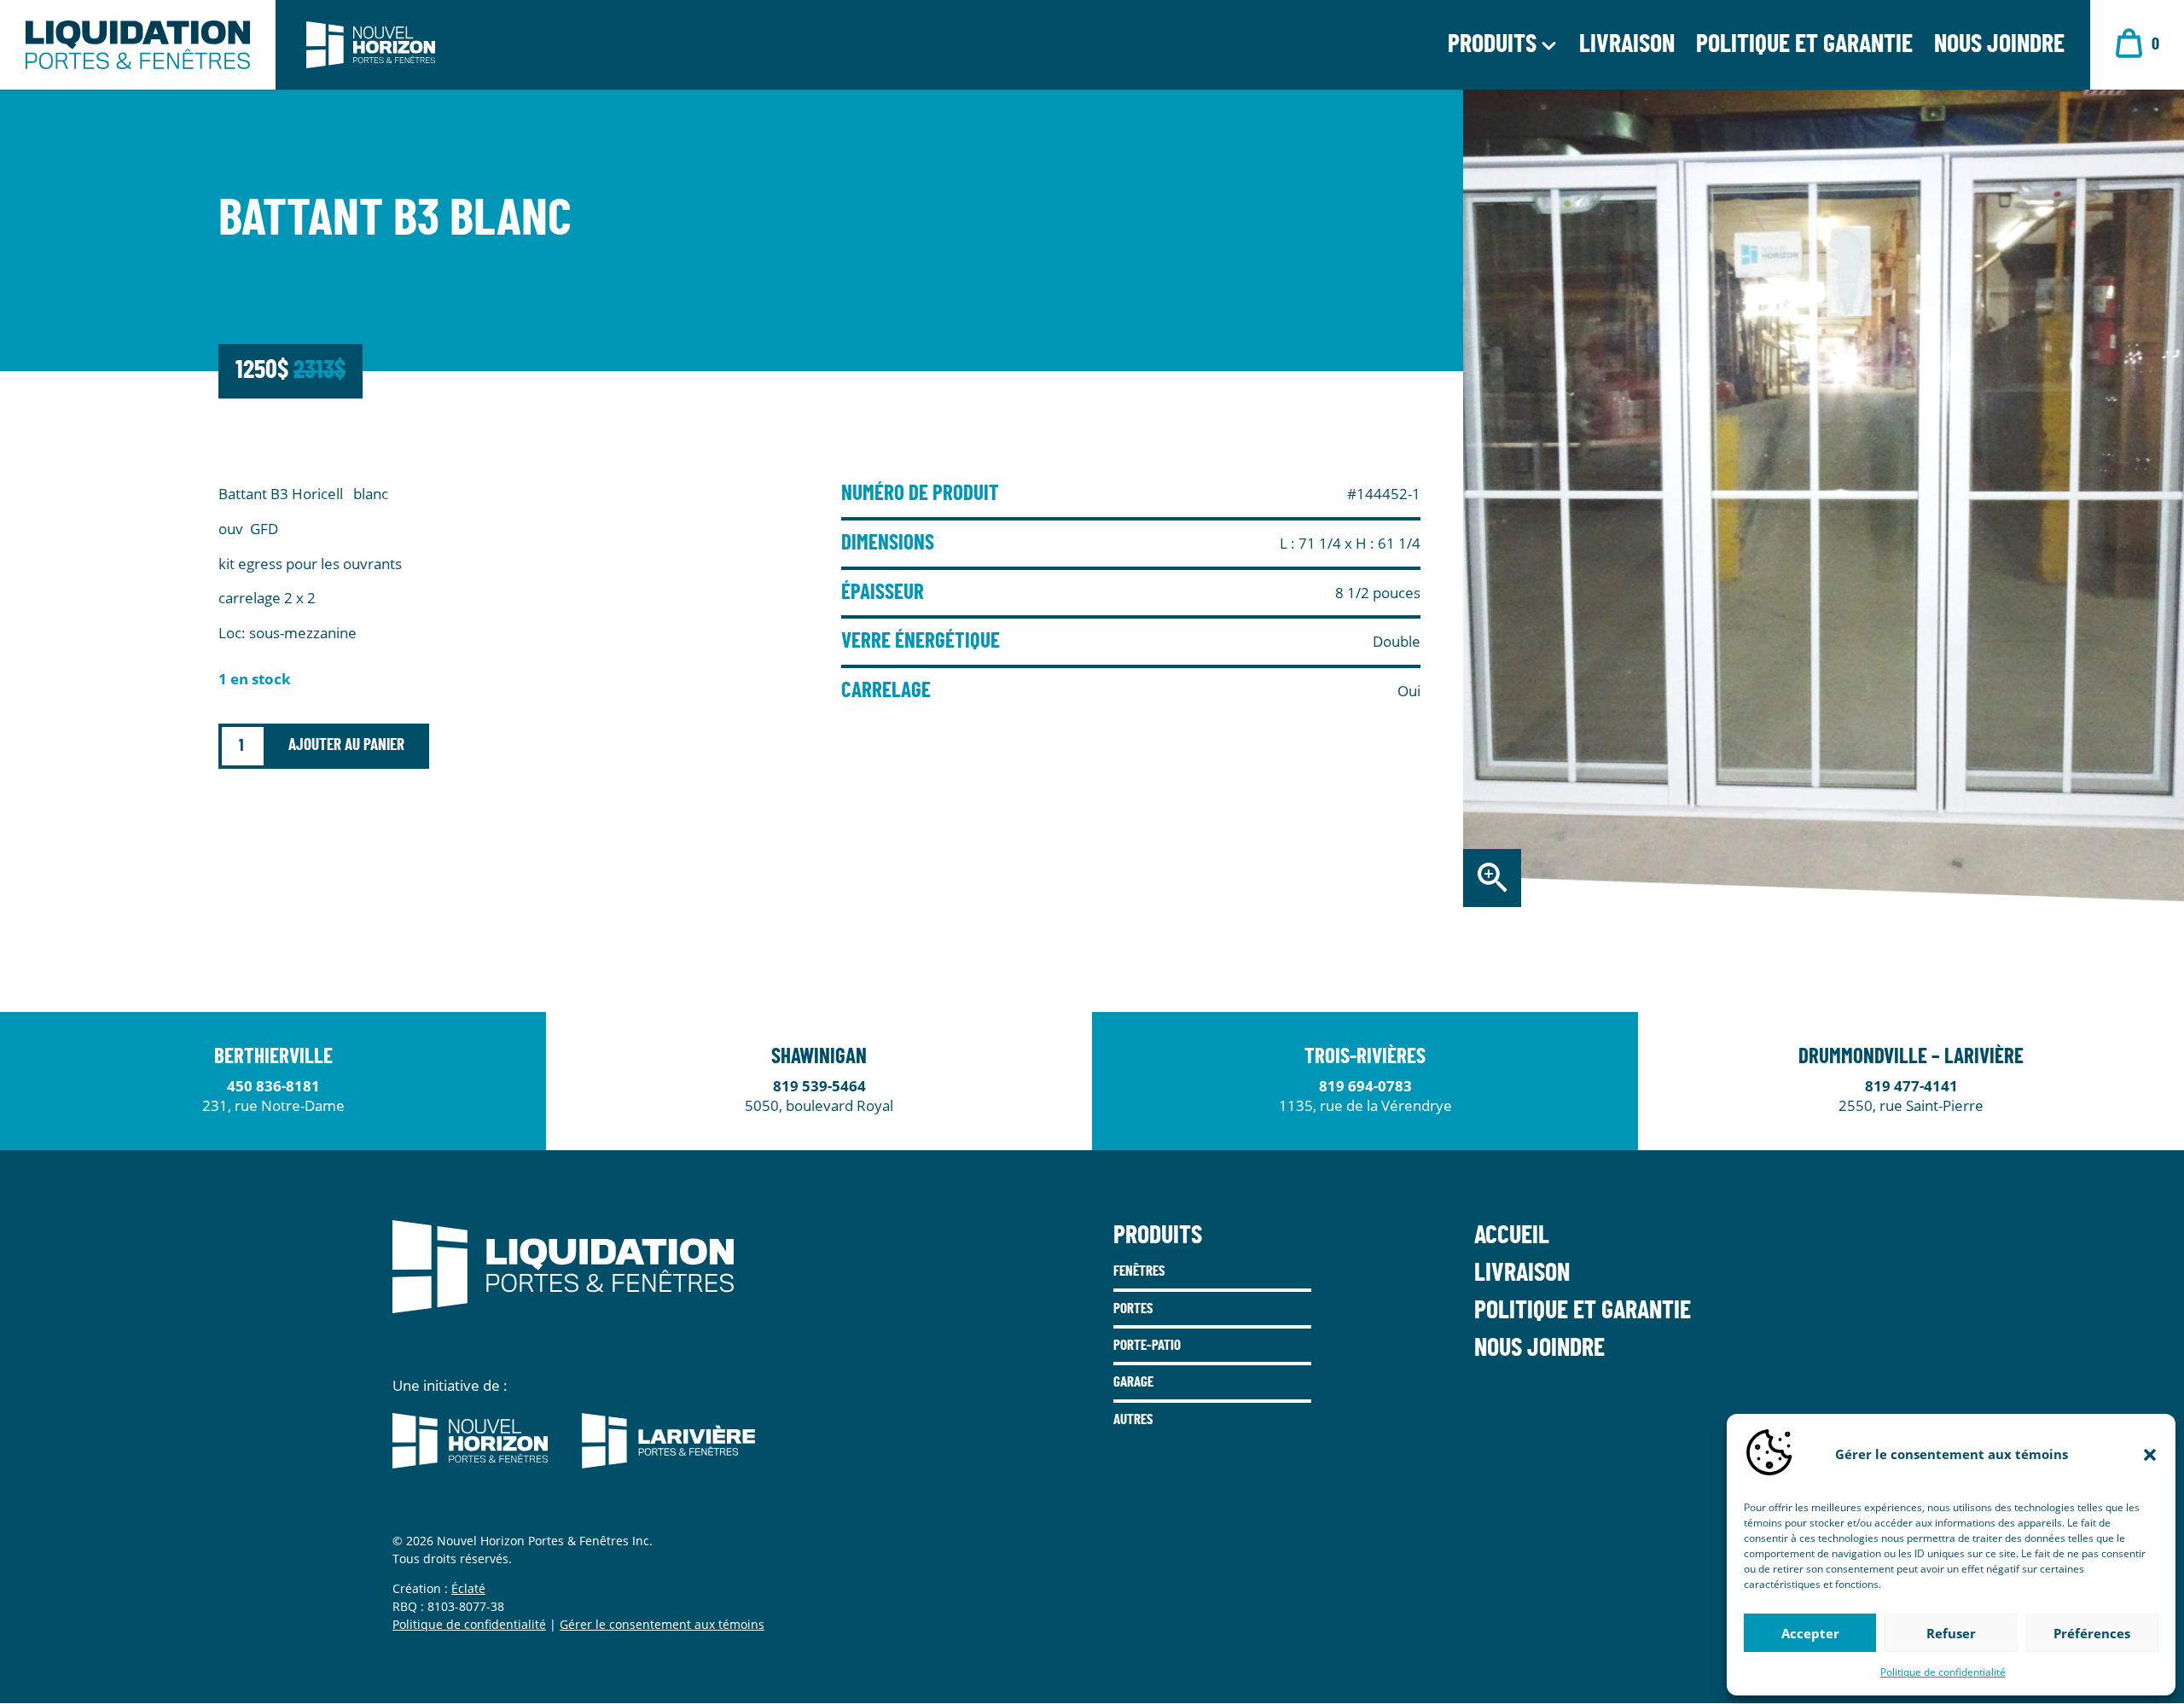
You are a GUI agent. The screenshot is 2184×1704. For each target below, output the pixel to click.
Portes (1133, 1309)
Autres (1133, 1419)
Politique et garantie (1804, 48)
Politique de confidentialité (1943, 1672)
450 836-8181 (273, 1086)
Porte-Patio (1147, 1345)
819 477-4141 (1911, 1086)
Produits (1492, 48)
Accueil (1512, 1236)
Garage (1133, 1382)
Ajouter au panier (346, 745)
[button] (2150, 1455)
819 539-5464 (819, 1086)
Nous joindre (1999, 48)
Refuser (1951, 1633)
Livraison (1627, 48)
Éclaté (468, 1588)
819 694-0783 (1365, 1086)
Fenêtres (1139, 1271)
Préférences (2092, 1633)
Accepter (1810, 1633)
